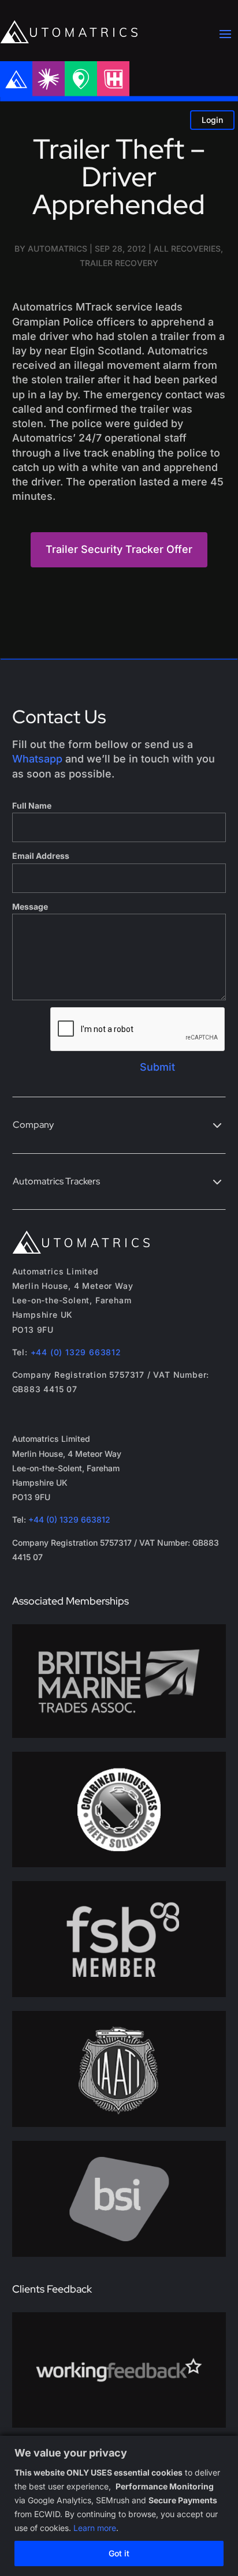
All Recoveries (187, 248)
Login (212, 120)
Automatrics (57, 248)
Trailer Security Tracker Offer (119, 549)
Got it (119, 2553)
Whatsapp (37, 759)
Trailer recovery (119, 263)
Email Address (41, 856)
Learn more (95, 2528)
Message (30, 906)
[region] (119, 2506)
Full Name (32, 805)
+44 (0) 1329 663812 (76, 1352)
